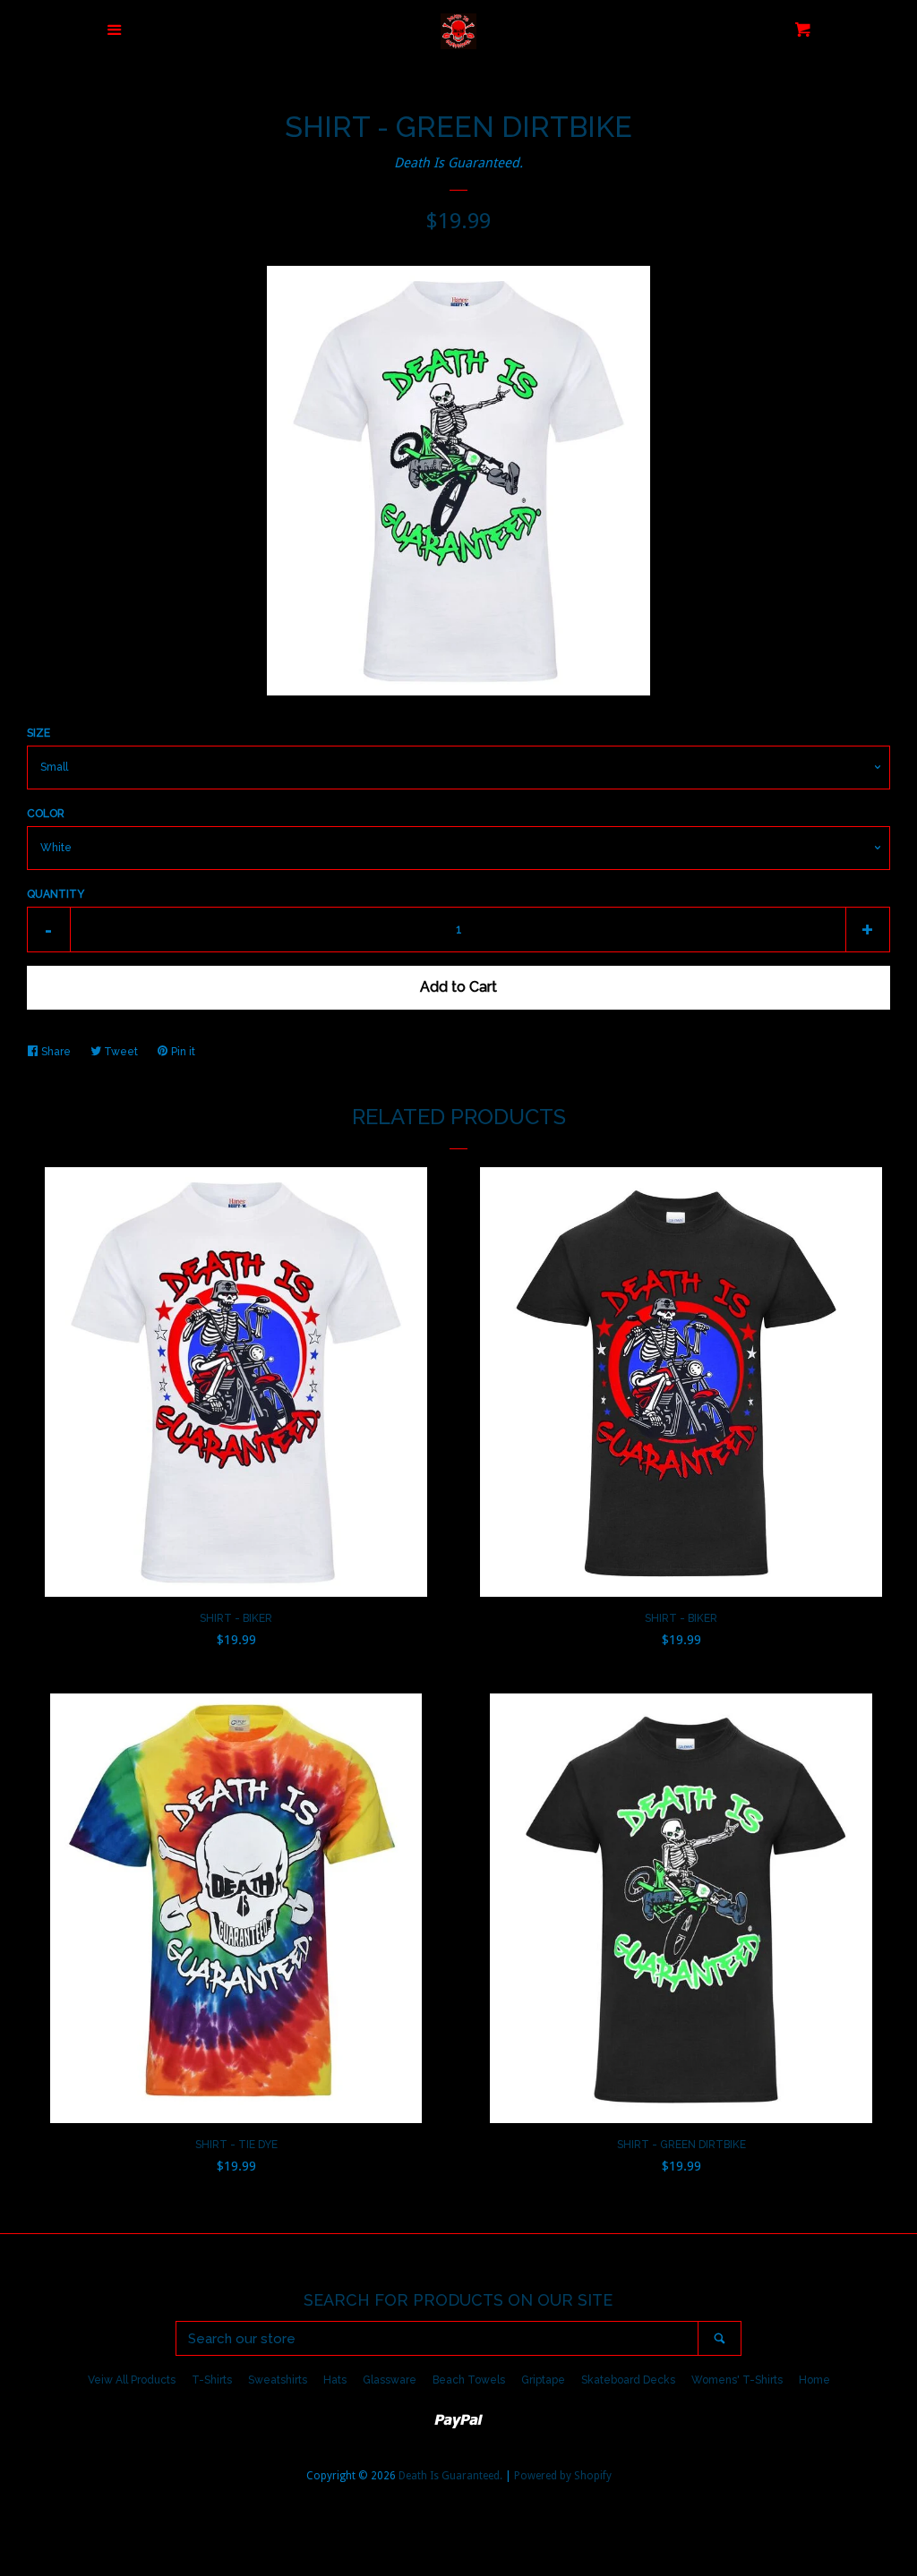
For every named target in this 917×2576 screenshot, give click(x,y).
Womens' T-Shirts (737, 2380)
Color (46, 814)
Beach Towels (469, 2380)
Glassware (390, 2380)
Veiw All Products (132, 2380)
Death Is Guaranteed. (458, 163)
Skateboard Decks (628, 2380)
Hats (335, 2380)
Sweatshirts (278, 2380)
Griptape (543, 2380)
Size (39, 733)
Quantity (56, 894)
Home (814, 2380)
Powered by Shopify (563, 2476)
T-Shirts (212, 2380)
